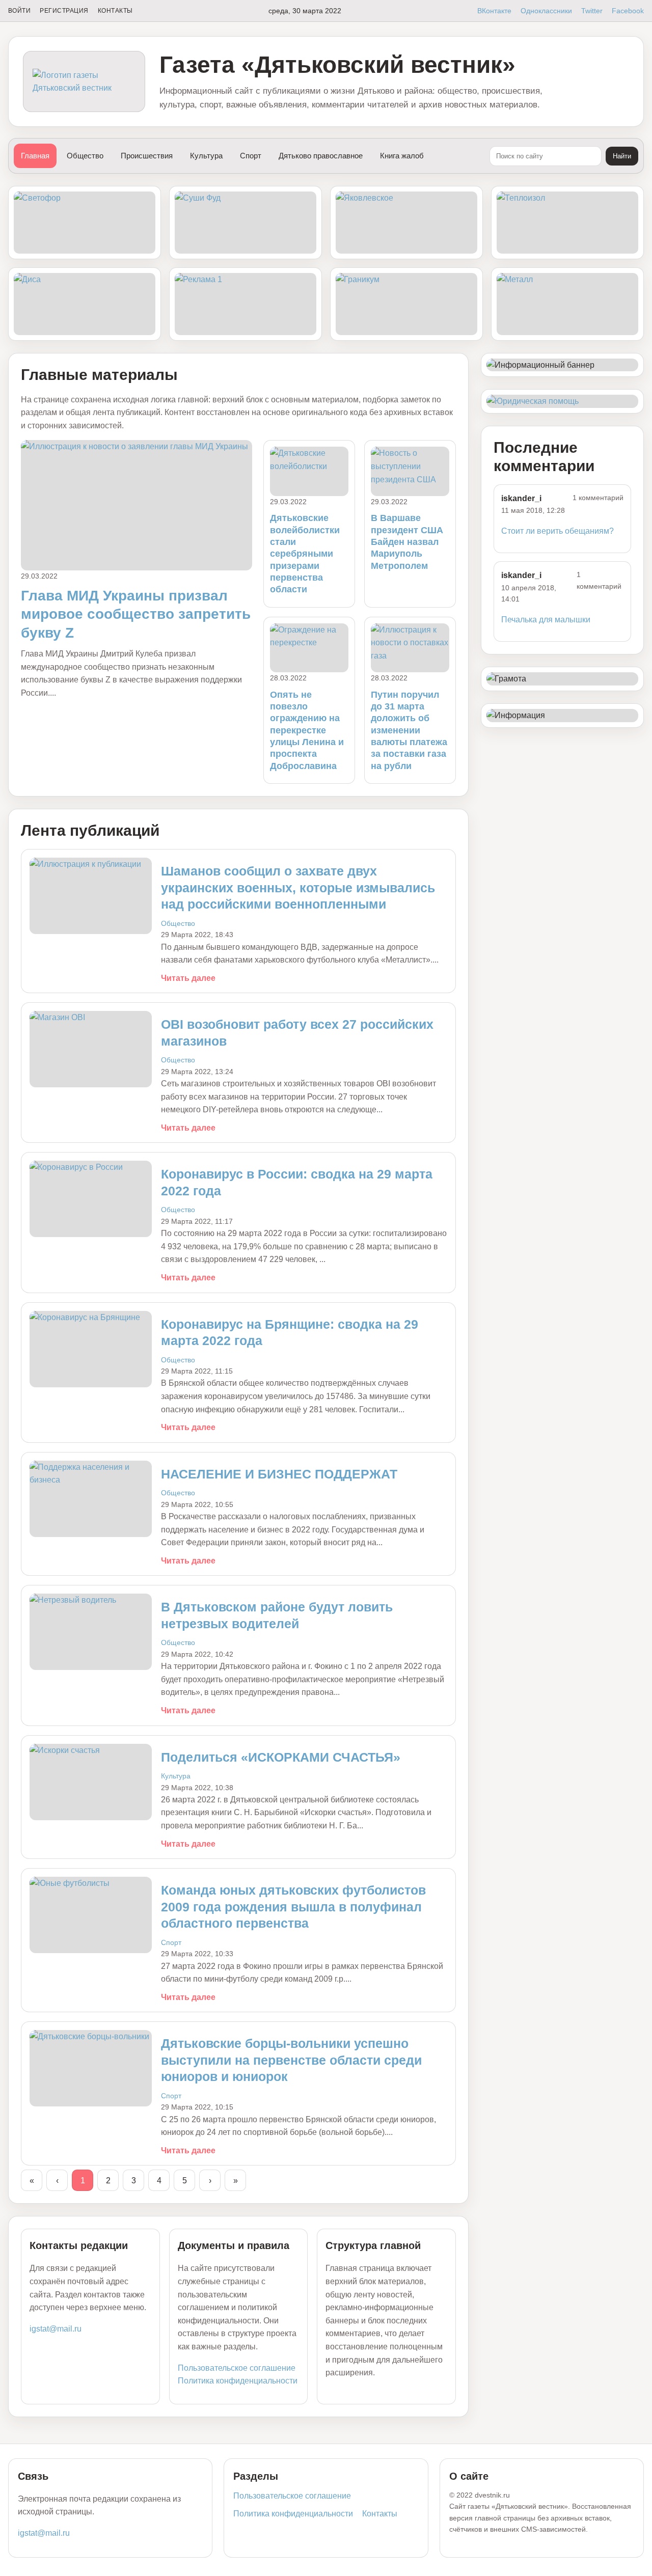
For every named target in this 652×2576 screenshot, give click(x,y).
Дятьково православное (321, 156)
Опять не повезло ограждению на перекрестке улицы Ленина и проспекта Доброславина (307, 730)
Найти (622, 156)
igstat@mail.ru (56, 2329)
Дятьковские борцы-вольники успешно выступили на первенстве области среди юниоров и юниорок (291, 2060)
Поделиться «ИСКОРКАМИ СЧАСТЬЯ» (281, 1757)
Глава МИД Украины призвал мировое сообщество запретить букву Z (136, 614)
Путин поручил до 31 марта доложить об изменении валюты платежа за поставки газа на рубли (409, 730)
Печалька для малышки (546, 620)
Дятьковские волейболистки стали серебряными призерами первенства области (305, 554)
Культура (206, 156)
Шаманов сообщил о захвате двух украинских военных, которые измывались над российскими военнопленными (298, 887)
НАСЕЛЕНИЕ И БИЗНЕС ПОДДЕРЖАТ (279, 1474)
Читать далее (188, 978)
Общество (85, 156)
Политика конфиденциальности (238, 2381)
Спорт (251, 156)
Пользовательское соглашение (237, 2368)
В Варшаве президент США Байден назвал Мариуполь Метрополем (407, 542)
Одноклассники (546, 11)
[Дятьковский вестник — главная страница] (84, 82)
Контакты (115, 11)
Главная (35, 156)
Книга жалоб (402, 156)
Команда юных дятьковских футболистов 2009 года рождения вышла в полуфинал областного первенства (293, 1907)
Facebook (628, 11)
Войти (19, 11)
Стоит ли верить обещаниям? (558, 531)
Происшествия (147, 156)
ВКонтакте (494, 11)
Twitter (592, 11)
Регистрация (64, 11)
